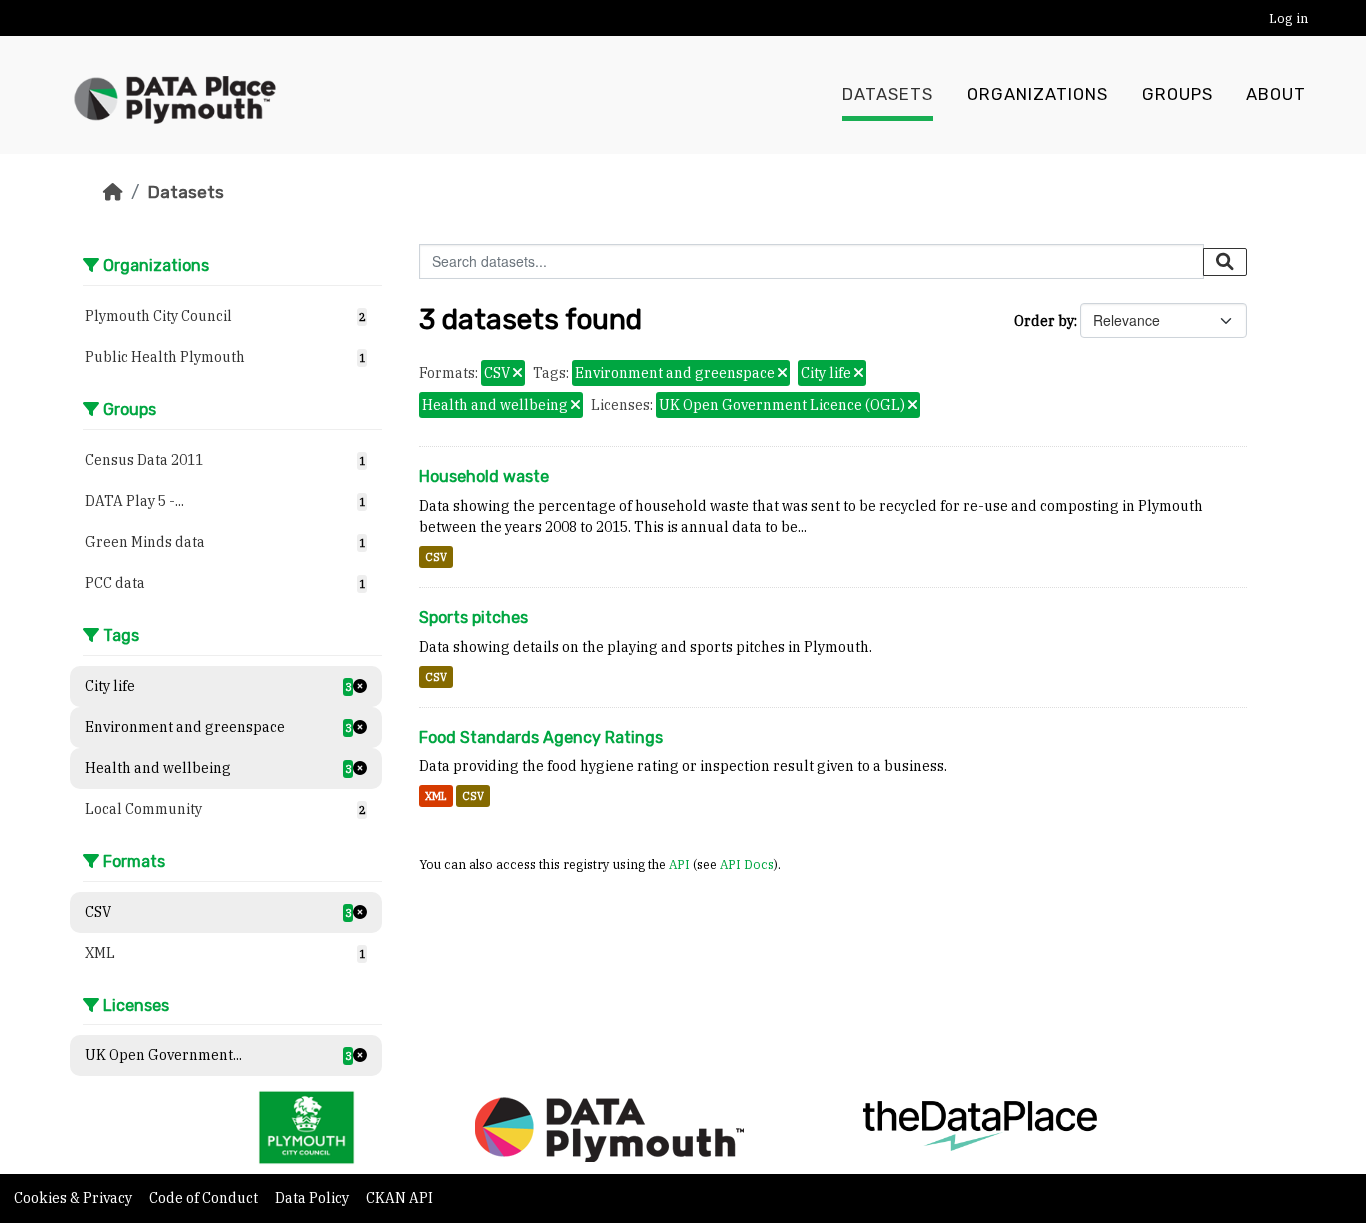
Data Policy (313, 1198)
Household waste (484, 476)
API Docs (747, 864)
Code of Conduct (205, 1198)
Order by (1044, 321)
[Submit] (1225, 262)
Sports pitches (473, 617)
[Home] (113, 192)
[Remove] (517, 374)
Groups (1177, 94)
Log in (1288, 18)
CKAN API (399, 1198)
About (1276, 94)
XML (436, 796)
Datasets (887, 94)
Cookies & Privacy (74, 1198)
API (679, 864)
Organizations (1037, 94)
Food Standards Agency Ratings (541, 737)
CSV (436, 557)
